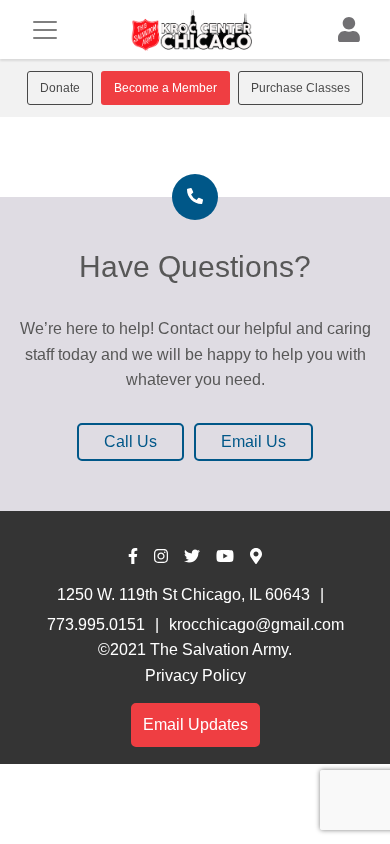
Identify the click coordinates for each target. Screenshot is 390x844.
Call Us (130, 441)
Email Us (253, 441)
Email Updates (195, 724)
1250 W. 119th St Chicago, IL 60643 (183, 594)
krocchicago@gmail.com (256, 624)
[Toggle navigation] (45, 30)
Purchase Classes (300, 88)
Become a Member (165, 88)
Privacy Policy (195, 675)
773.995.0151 (96, 624)
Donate (60, 88)
